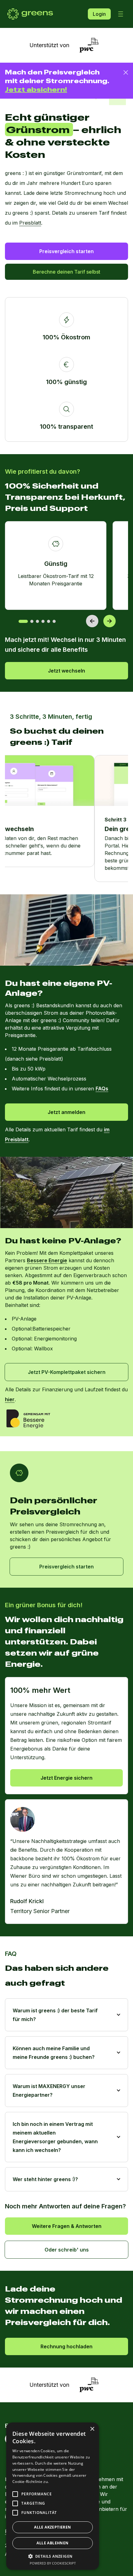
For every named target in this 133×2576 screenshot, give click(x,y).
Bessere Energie (47, 1260)
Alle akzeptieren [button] (52, 2527)
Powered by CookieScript (53, 2563)
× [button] (92, 2429)
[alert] (53, 2496)
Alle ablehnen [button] (52, 2543)
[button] (53, 2556)
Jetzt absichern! (36, 89)
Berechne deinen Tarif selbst (66, 272)
